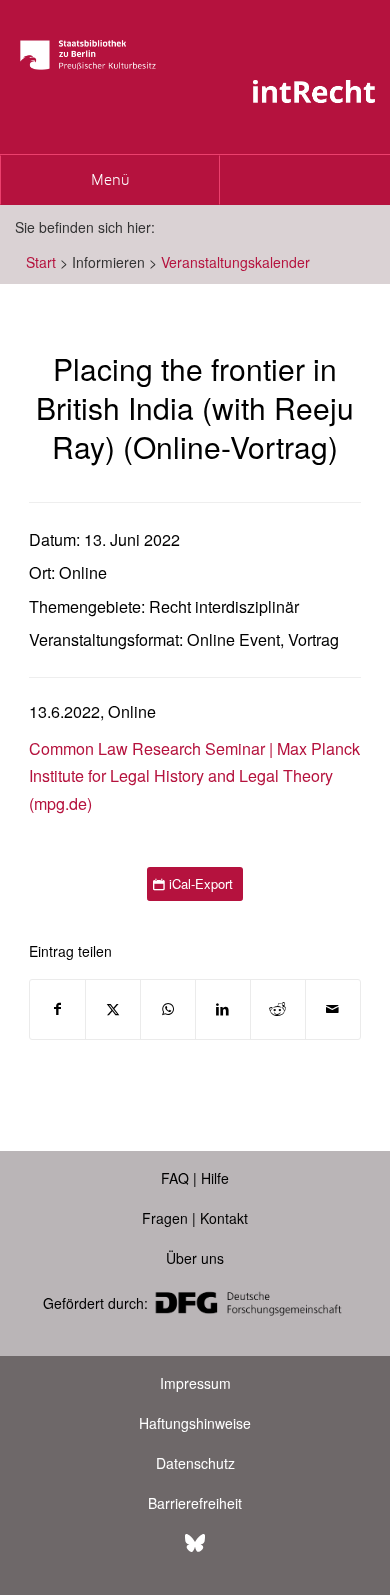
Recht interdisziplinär (224, 606)
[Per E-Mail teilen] (333, 1009)
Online (83, 572)
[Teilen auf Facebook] (57, 1009)
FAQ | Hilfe (195, 1178)
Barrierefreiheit (195, 1503)
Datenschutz (195, 1463)
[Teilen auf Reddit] (278, 1009)
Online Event (233, 639)
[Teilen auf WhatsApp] (168, 1009)
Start (41, 262)
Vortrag (313, 639)
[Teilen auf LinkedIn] (223, 1009)
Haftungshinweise (195, 1423)
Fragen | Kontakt (195, 1218)
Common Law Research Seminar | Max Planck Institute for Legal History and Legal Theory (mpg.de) (194, 776)
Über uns (195, 1258)
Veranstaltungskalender (235, 262)
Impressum (195, 1383)
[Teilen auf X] (113, 1009)
